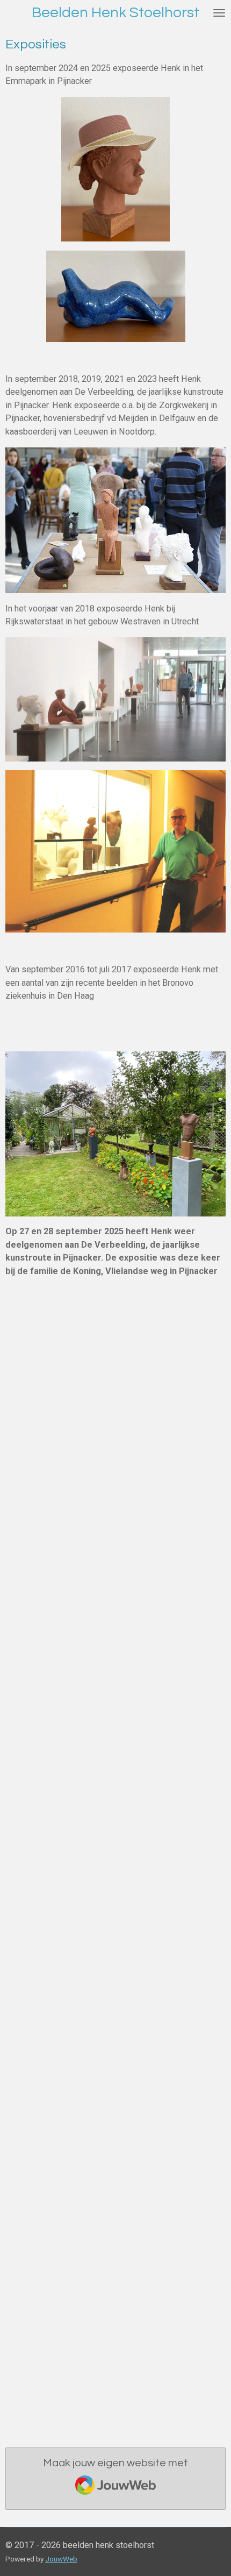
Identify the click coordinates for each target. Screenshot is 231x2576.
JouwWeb (61, 2559)
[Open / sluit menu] (219, 13)
